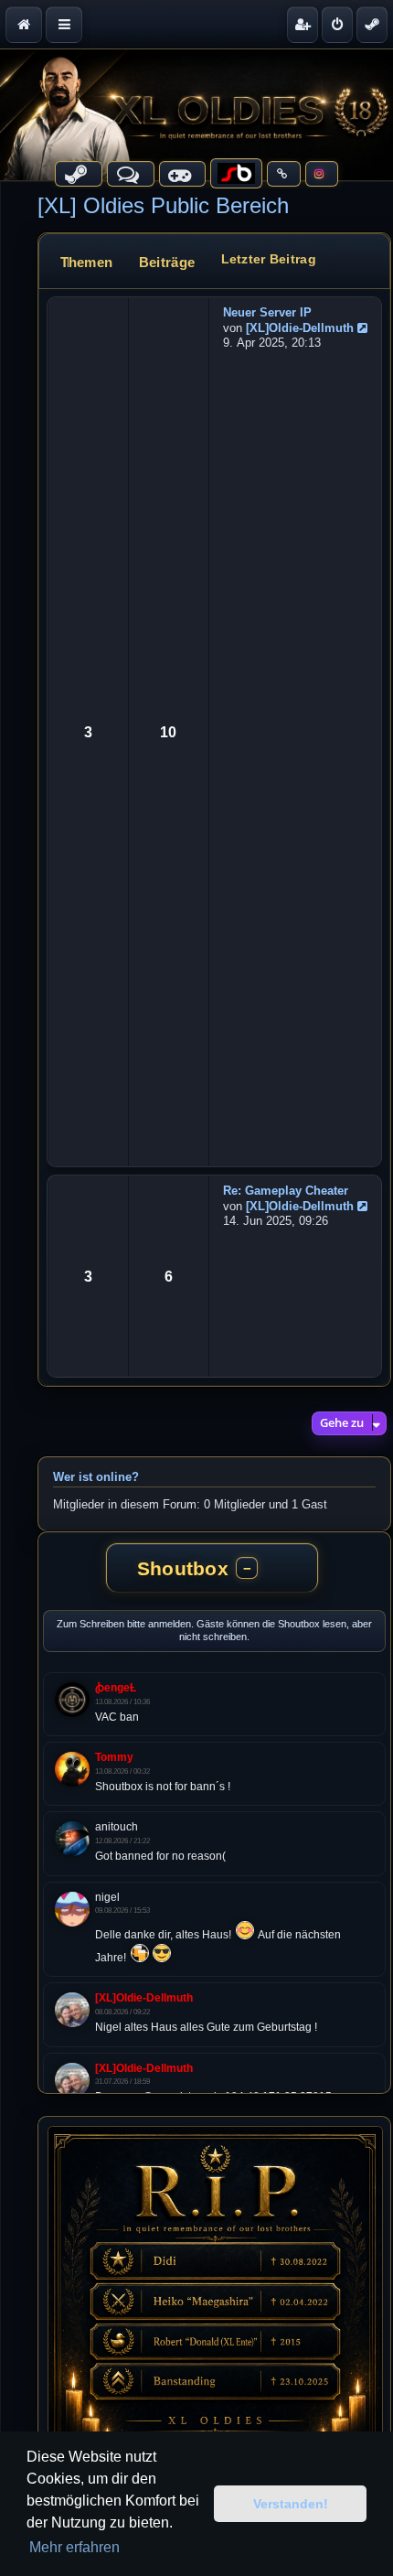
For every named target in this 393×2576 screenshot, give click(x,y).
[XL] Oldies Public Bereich (163, 205)
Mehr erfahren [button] (74, 2547)
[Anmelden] (337, 25)
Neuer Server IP (267, 312)
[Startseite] (196, 115)
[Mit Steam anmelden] (372, 25)
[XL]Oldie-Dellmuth (300, 328)
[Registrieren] (303, 25)
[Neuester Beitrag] (365, 328)
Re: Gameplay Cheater (286, 1191)
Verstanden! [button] (291, 2504)
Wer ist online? (96, 1477)
